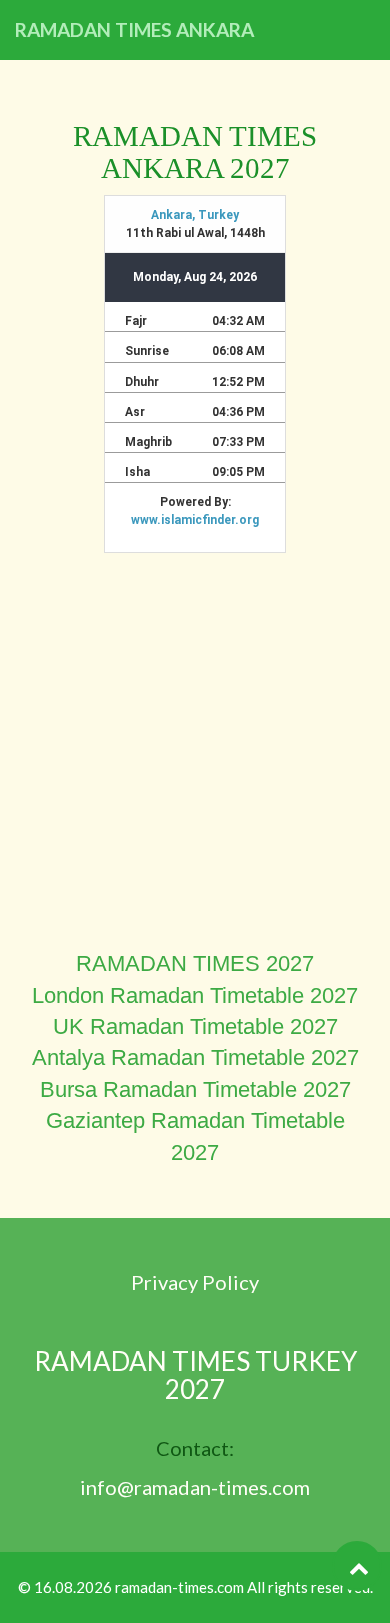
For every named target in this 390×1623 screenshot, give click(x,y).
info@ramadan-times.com (195, 1487)
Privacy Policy (195, 1282)
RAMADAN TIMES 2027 (195, 963)
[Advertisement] (195, 753)
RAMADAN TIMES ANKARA (134, 29)
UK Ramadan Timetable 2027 (195, 1026)
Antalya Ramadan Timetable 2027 (195, 1057)
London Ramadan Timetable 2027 (195, 995)
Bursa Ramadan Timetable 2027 (195, 1089)
